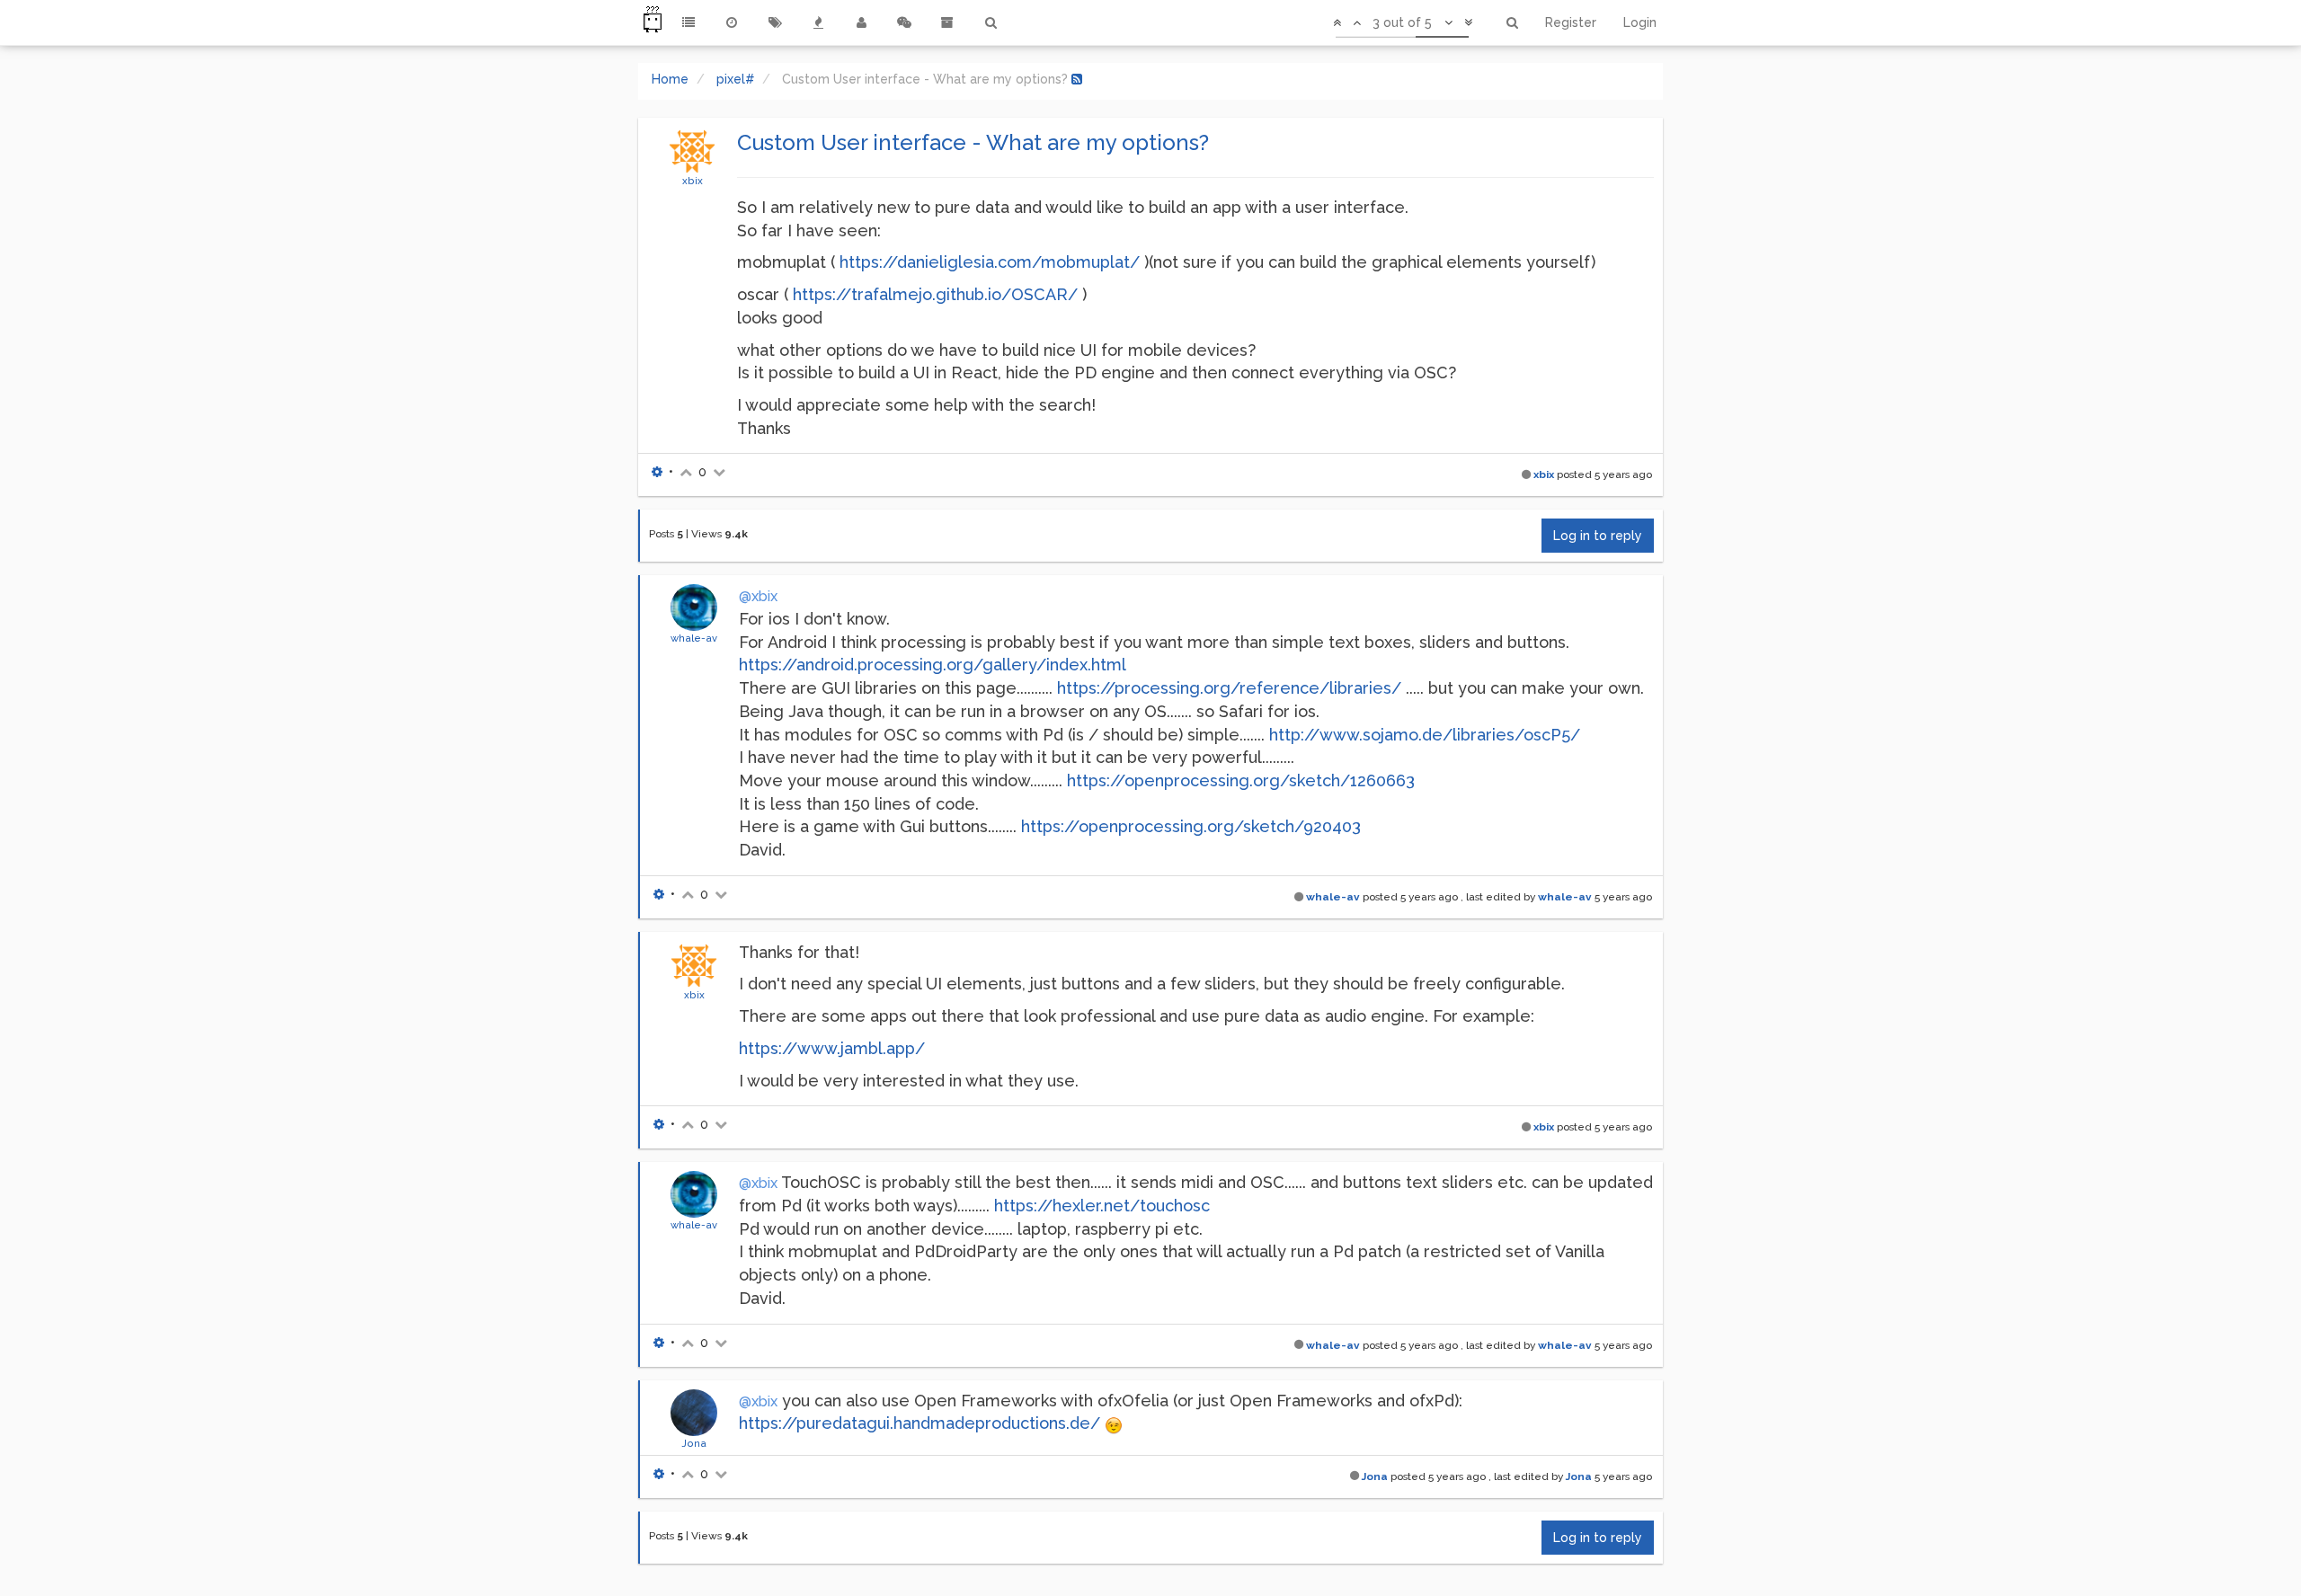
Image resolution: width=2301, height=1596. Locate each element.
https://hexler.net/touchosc (1102, 1206)
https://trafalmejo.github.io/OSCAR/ (935, 294)
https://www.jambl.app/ (832, 1048)
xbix (693, 181)
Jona (694, 1443)
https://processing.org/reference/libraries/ (1229, 688)
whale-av (694, 638)
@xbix (758, 596)
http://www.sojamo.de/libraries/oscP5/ (1425, 735)
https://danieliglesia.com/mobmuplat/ (990, 262)
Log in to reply (1598, 536)
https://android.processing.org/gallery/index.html (933, 665)
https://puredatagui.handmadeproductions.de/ (920, 1423)
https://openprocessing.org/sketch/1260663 (1241, 780)
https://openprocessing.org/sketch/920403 (1191, 826)
